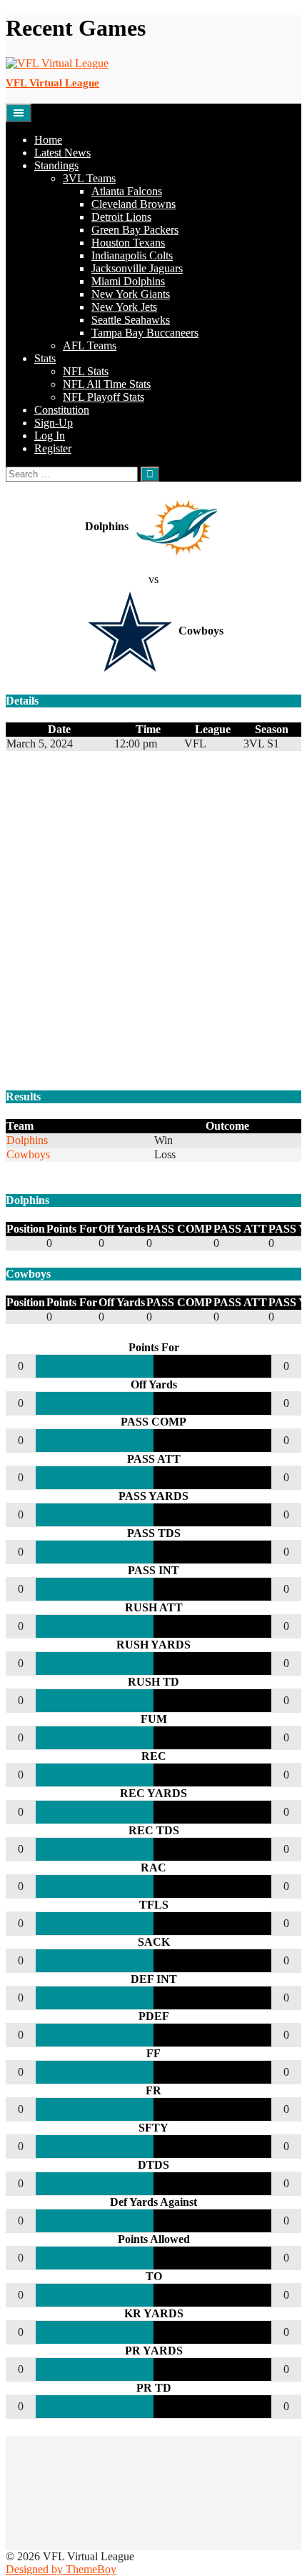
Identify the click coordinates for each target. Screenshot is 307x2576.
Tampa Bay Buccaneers (145, 333)
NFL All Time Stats (107, 384)
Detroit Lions (121, 217)
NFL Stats (86, 371)
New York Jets (124, 307)
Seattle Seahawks (131, 320)
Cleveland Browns (134, 204)
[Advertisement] (153, 922)
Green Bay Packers (135, 230)
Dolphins (27, 1140)
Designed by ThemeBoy (61, 2569)
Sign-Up (54, 423)
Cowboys (28, 1154)
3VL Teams (89, 178)
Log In (50, 436)
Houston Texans (128, 243)
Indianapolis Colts (132, 255)
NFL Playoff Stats (104, 397)
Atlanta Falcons (127, 191)
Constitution (62, 410)
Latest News (62, 153)
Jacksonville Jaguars (137, 268)
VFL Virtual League (52, 83)
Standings (56, 165)
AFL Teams (90, 345)
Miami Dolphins (128, 281)
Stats (45, 358)
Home (48, 140)
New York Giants (131, 294)
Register (53, 448)
